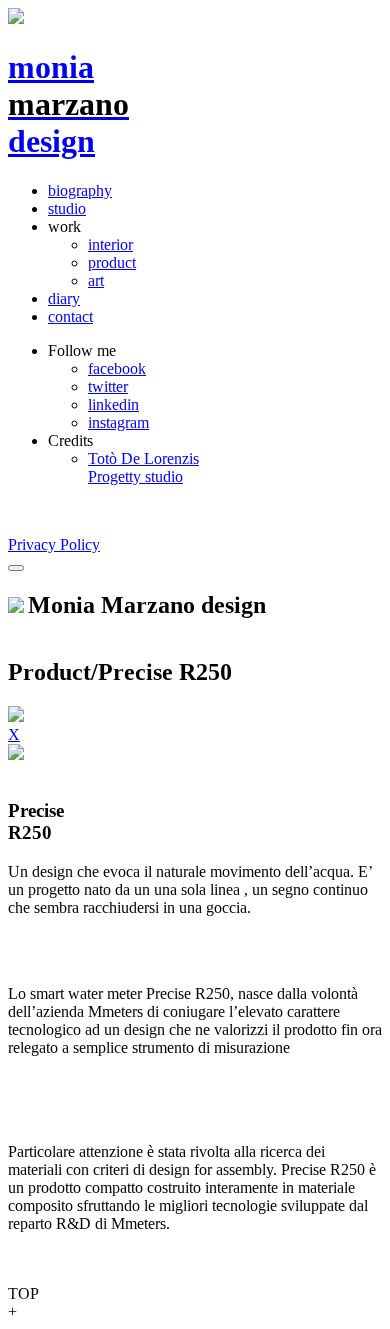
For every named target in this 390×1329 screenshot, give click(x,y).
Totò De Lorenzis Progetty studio (143, 467)
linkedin (113, 404)
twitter (108, 386)
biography (80, 190)
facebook (117, 368)
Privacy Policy (54, 544)
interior (110, 244)
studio (67, 208)
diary (64, 298)
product (112, 262)
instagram (118, 422)
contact (70, 316)
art (96, 280)
